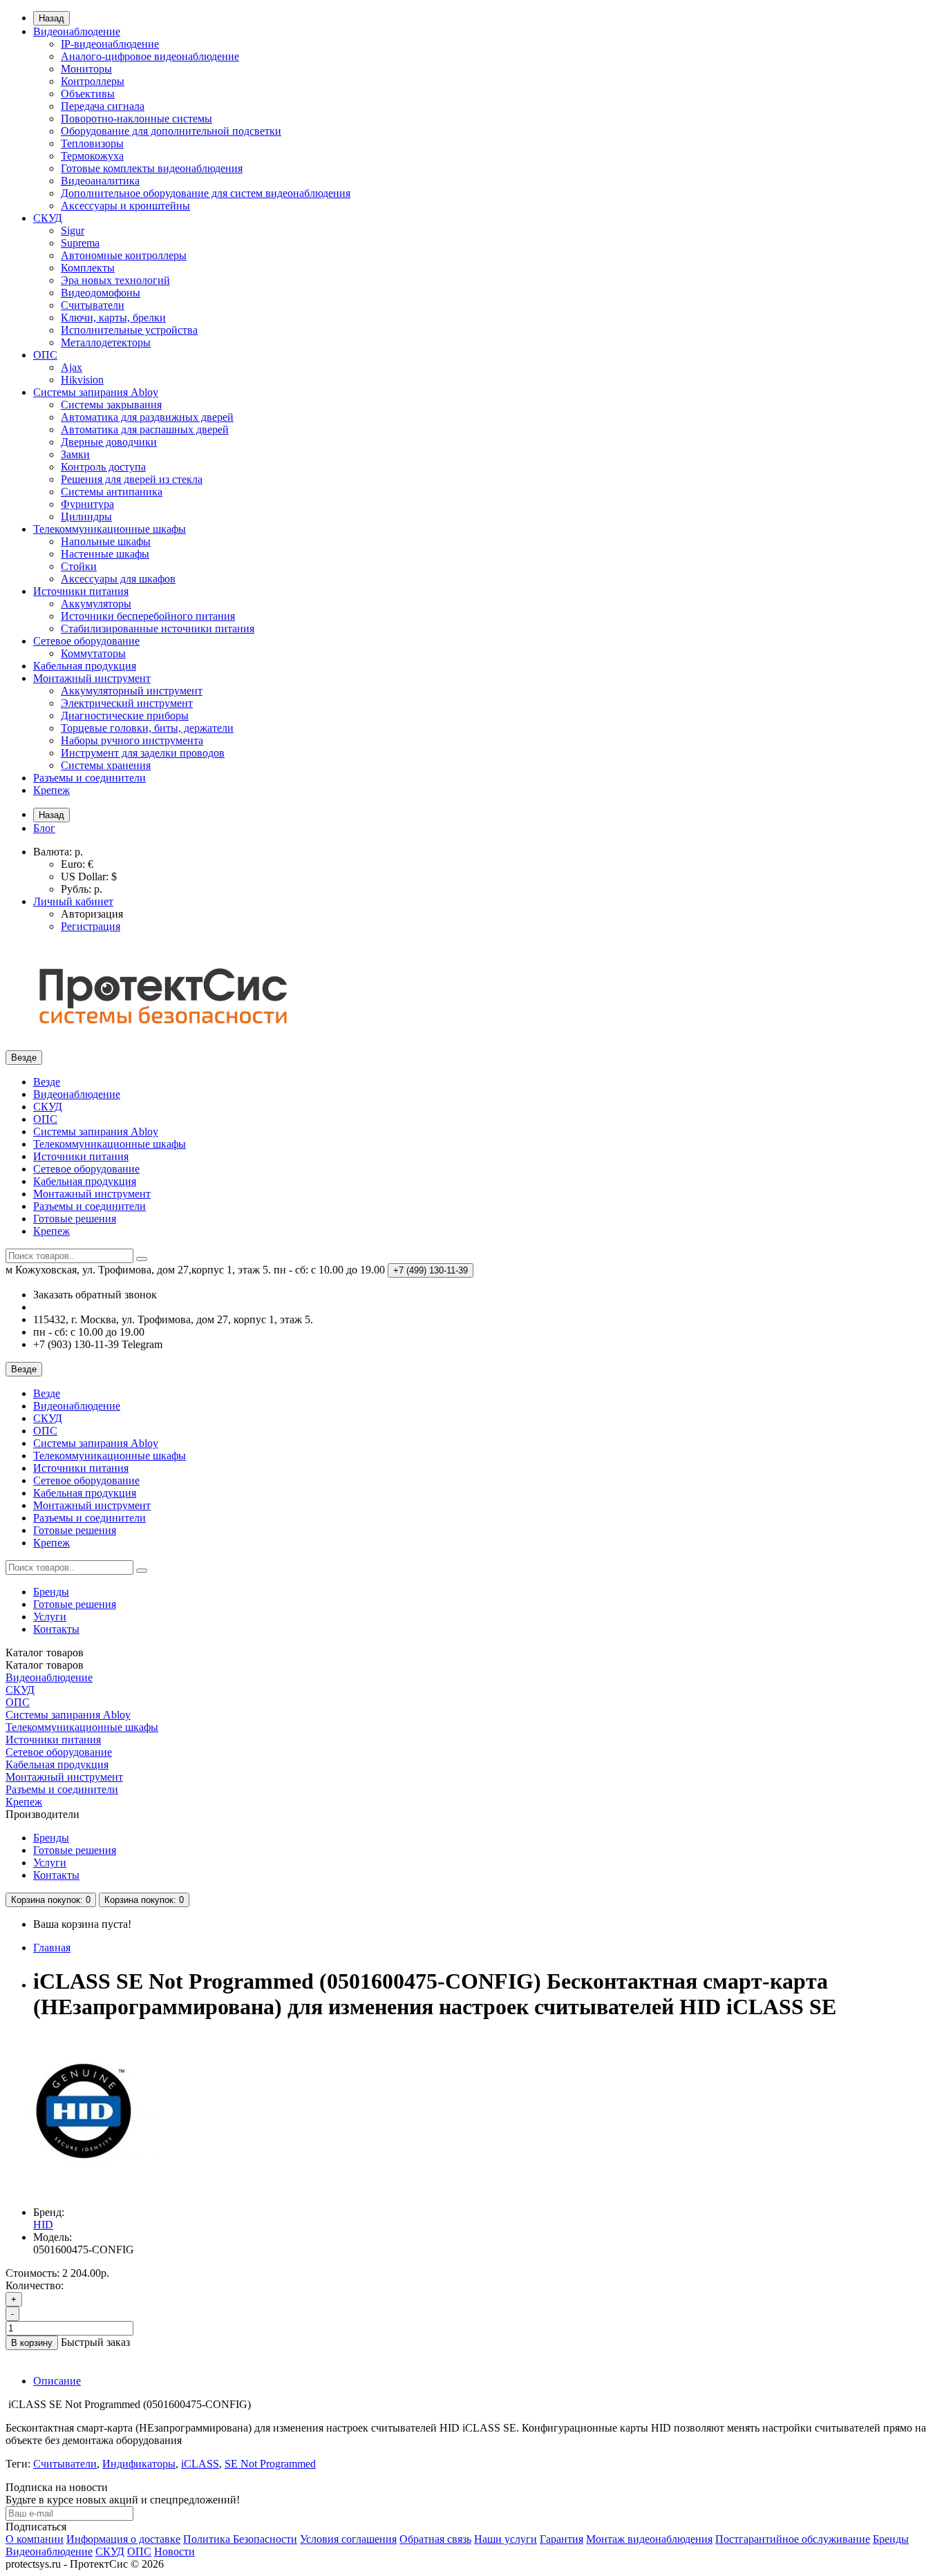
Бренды (51, 1592)
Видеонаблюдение (77, 31)
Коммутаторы (93, 653)
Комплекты (88, 268)
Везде (47, 1082)
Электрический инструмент (127, 703)
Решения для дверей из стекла (132, 479)
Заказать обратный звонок (95, 1295)
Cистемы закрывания (111, 405)
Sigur (73, 230)
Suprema (80, 243)
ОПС (45, 355)
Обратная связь (435, 2539)
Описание (57, 2381)
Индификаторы (139, 2464)
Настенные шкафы (105, 554)
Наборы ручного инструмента (132, 740)
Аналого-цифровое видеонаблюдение (150, 56)
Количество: (35, 2285)
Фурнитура (87, 504)
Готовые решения (75, 1219)
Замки (75, 454)
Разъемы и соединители (89, 778)
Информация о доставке (123, 2539)
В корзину (32, 2343)
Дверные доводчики (109, 442)
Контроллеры (93, 81)
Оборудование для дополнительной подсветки (171, 131)
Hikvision (82, 380)
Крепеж (51, 790)
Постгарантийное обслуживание (793, 2539)
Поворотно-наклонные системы (136, 119)
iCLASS (200, 2464)
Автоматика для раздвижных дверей (147, 417)
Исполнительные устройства (129, 330)
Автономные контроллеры (124, 255)
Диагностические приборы (125, 716)
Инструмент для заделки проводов (143, 753)
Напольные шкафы (106, 541)
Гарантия (561, 2539)
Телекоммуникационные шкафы (110, 529)
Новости (174, 2551)
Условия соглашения (348, 2539)
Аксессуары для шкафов (118, 579)
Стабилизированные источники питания (158, 628)
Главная (52, 1948)
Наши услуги (506, 2539)
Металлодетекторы (106, 342)
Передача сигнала (103, 106)
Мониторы (86, 69)
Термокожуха (92, 156)
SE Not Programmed (270, 2464)
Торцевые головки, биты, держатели (147, 728)
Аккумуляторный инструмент (132, 691)
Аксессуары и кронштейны (125, 206)
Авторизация (92, 914)
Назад (51, 18)
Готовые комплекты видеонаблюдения (152, 168)
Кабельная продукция (85, 666)
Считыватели (93, 305)
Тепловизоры (92, 143)
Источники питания (81, 591)
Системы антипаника (112, 492)
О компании (35, 2539)
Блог (44, 828)
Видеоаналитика (100, 181)
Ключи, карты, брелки (113, 318)
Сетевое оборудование (86, 641)
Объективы (88, 94)
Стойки (79, 566)
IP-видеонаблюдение (110, 44)
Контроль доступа (103, 467)
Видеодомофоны (101, 293)
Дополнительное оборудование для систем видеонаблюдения (206, 193)
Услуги (50, 1617)
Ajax (72, 367)
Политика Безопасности (240, 2539)
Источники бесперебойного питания (148, 616)
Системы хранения (106, 765)
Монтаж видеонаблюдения (649, 2539)
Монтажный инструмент (92, 678)
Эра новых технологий (115, 280)
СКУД (48, 218)
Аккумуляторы (96, 604)
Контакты (56, 1629)
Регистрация (91, 926)
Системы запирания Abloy (96, 392)
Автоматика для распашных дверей (145, 429)
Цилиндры (86, 517)
